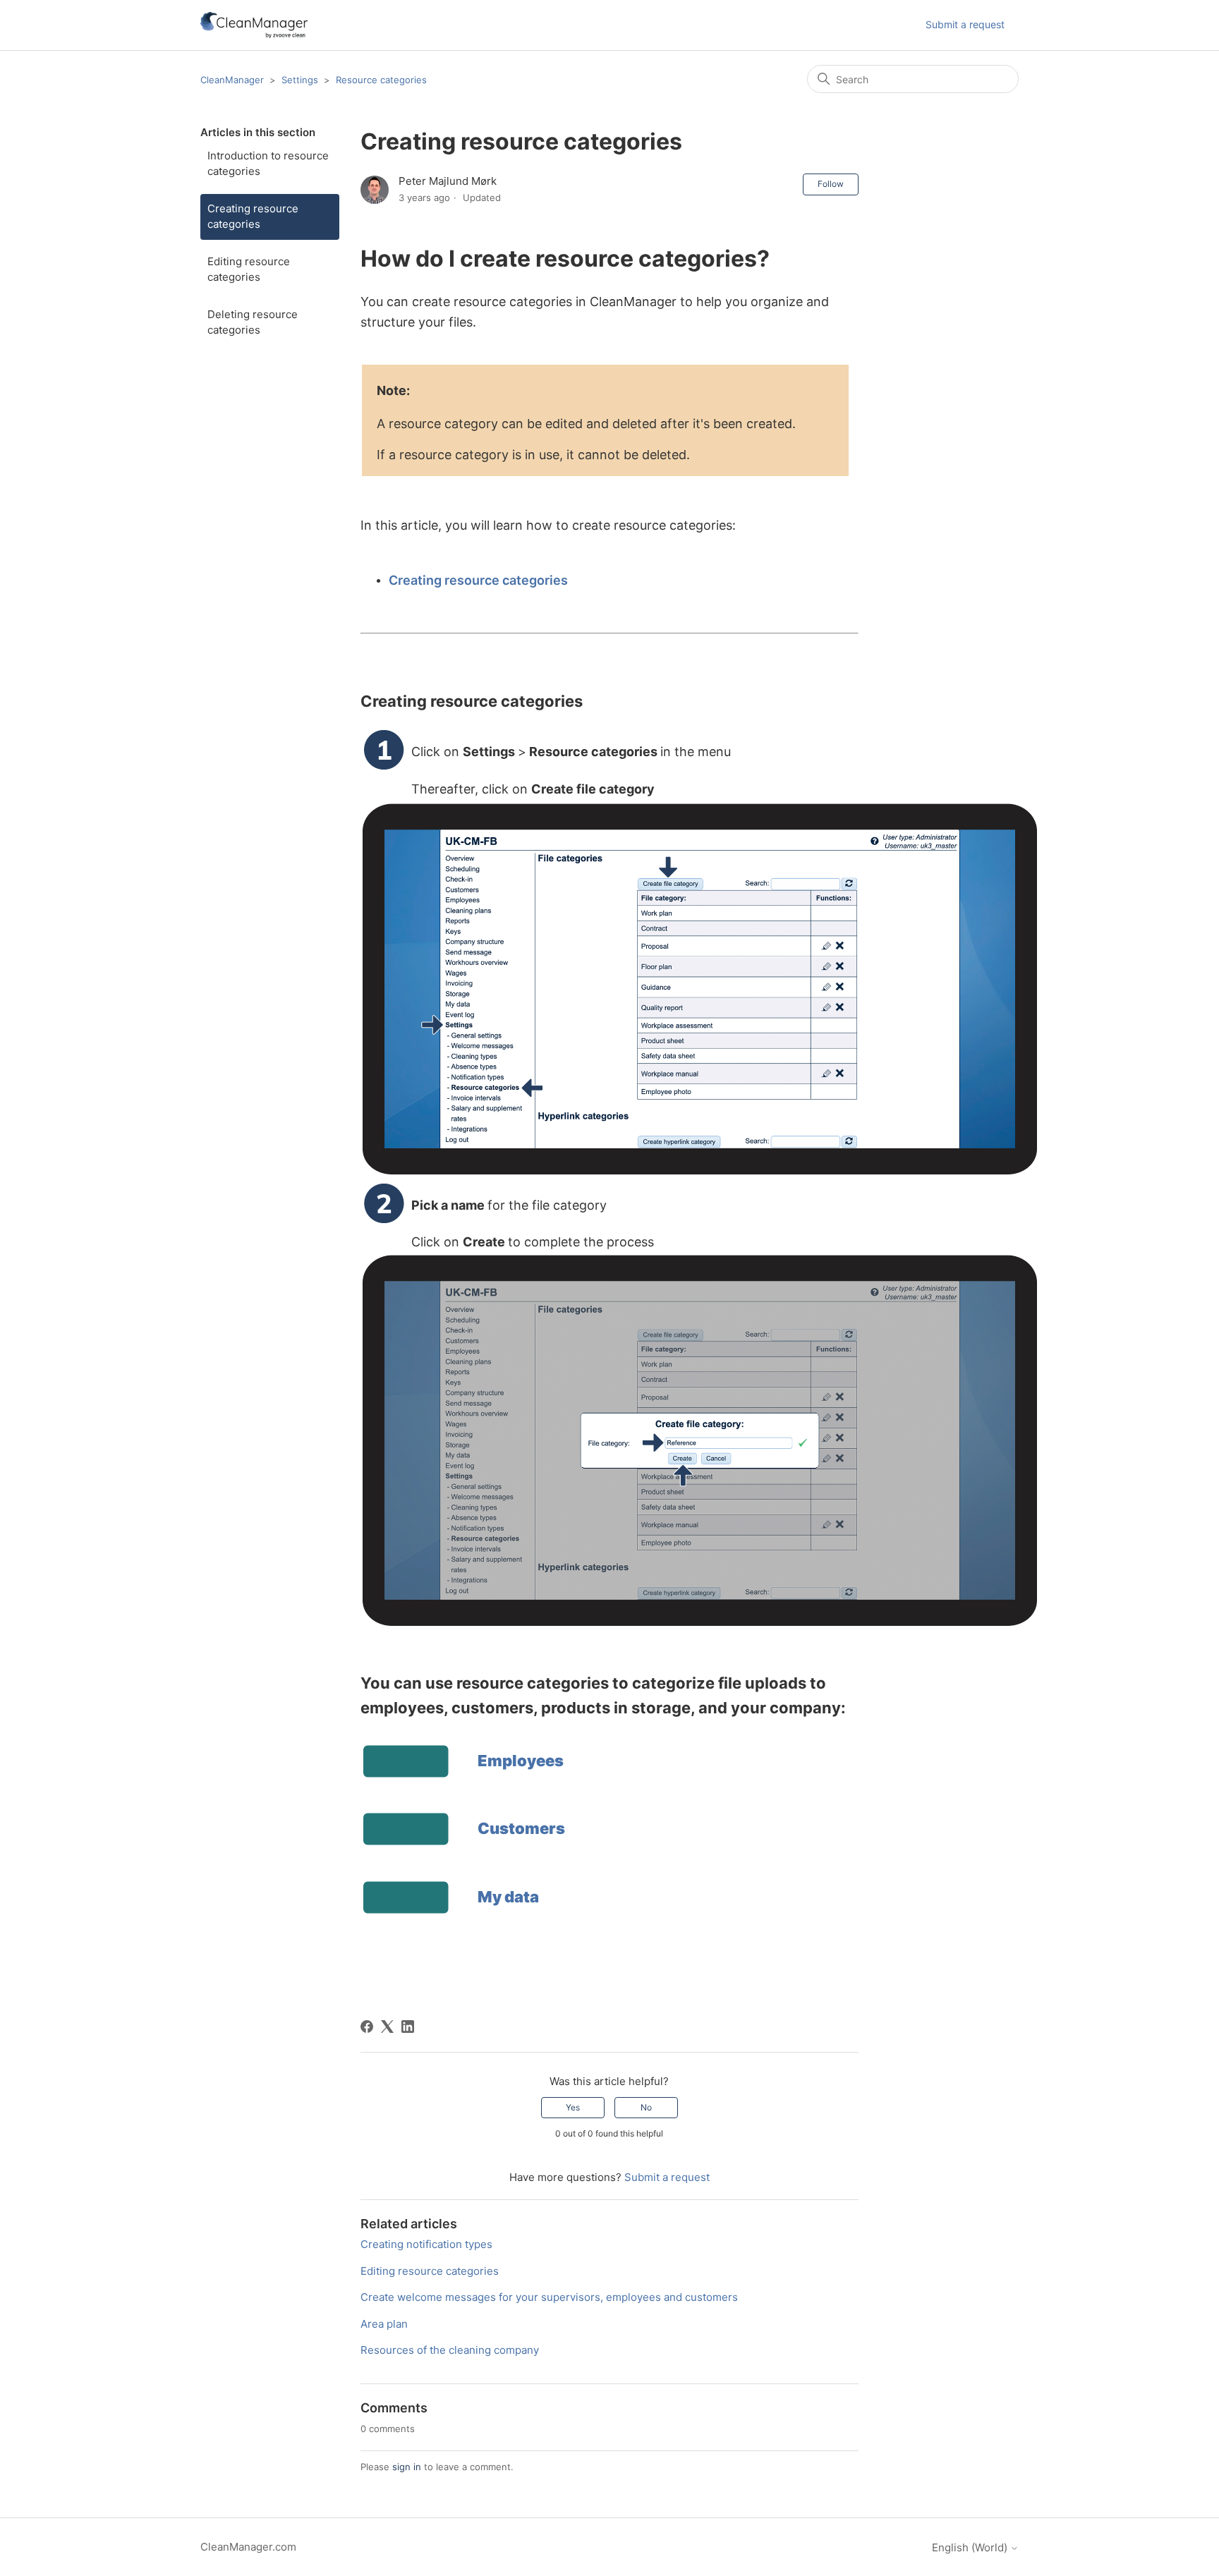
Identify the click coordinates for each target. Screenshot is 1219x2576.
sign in (407, 2467)
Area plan (384, 2324)
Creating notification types (426, 2244)
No (646, 2107)
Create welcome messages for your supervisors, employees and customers (549, 2297)
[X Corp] (387, 2027)
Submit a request (965, 24)
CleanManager (232, 80)
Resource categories (381, 80)
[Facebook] (367, 2027)
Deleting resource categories (253, 322)
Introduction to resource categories (268, 164)
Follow (831, 184)
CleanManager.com (248, 2547)
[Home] (254, 25)
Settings (300, 80)
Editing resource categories (249, 269)
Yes (573, 2107)
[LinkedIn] (408, 2027)
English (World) (971, 2547)
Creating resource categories (253, 217)
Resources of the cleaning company (450, 2350)
